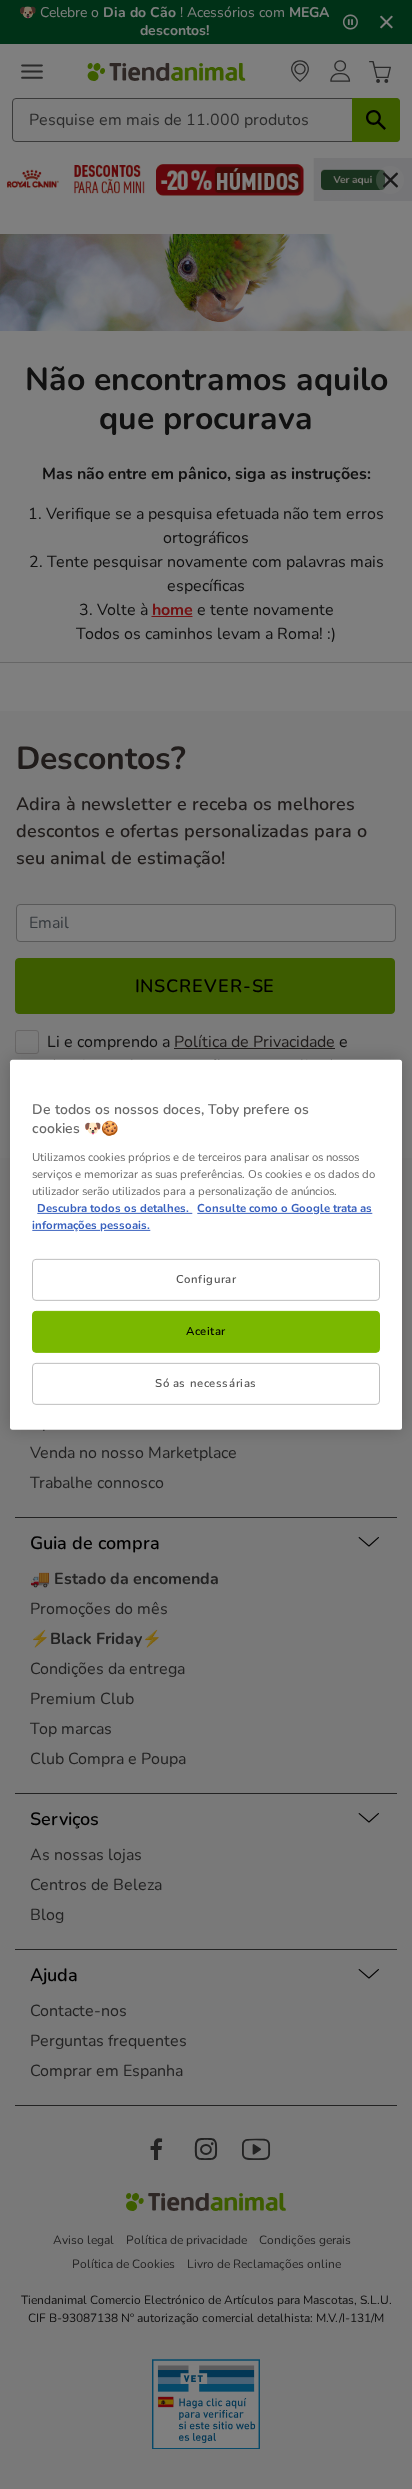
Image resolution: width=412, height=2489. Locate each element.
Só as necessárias (206, 1383)
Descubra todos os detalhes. (114, 1208)
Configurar (206, 1279)
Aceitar (206, 1331)
